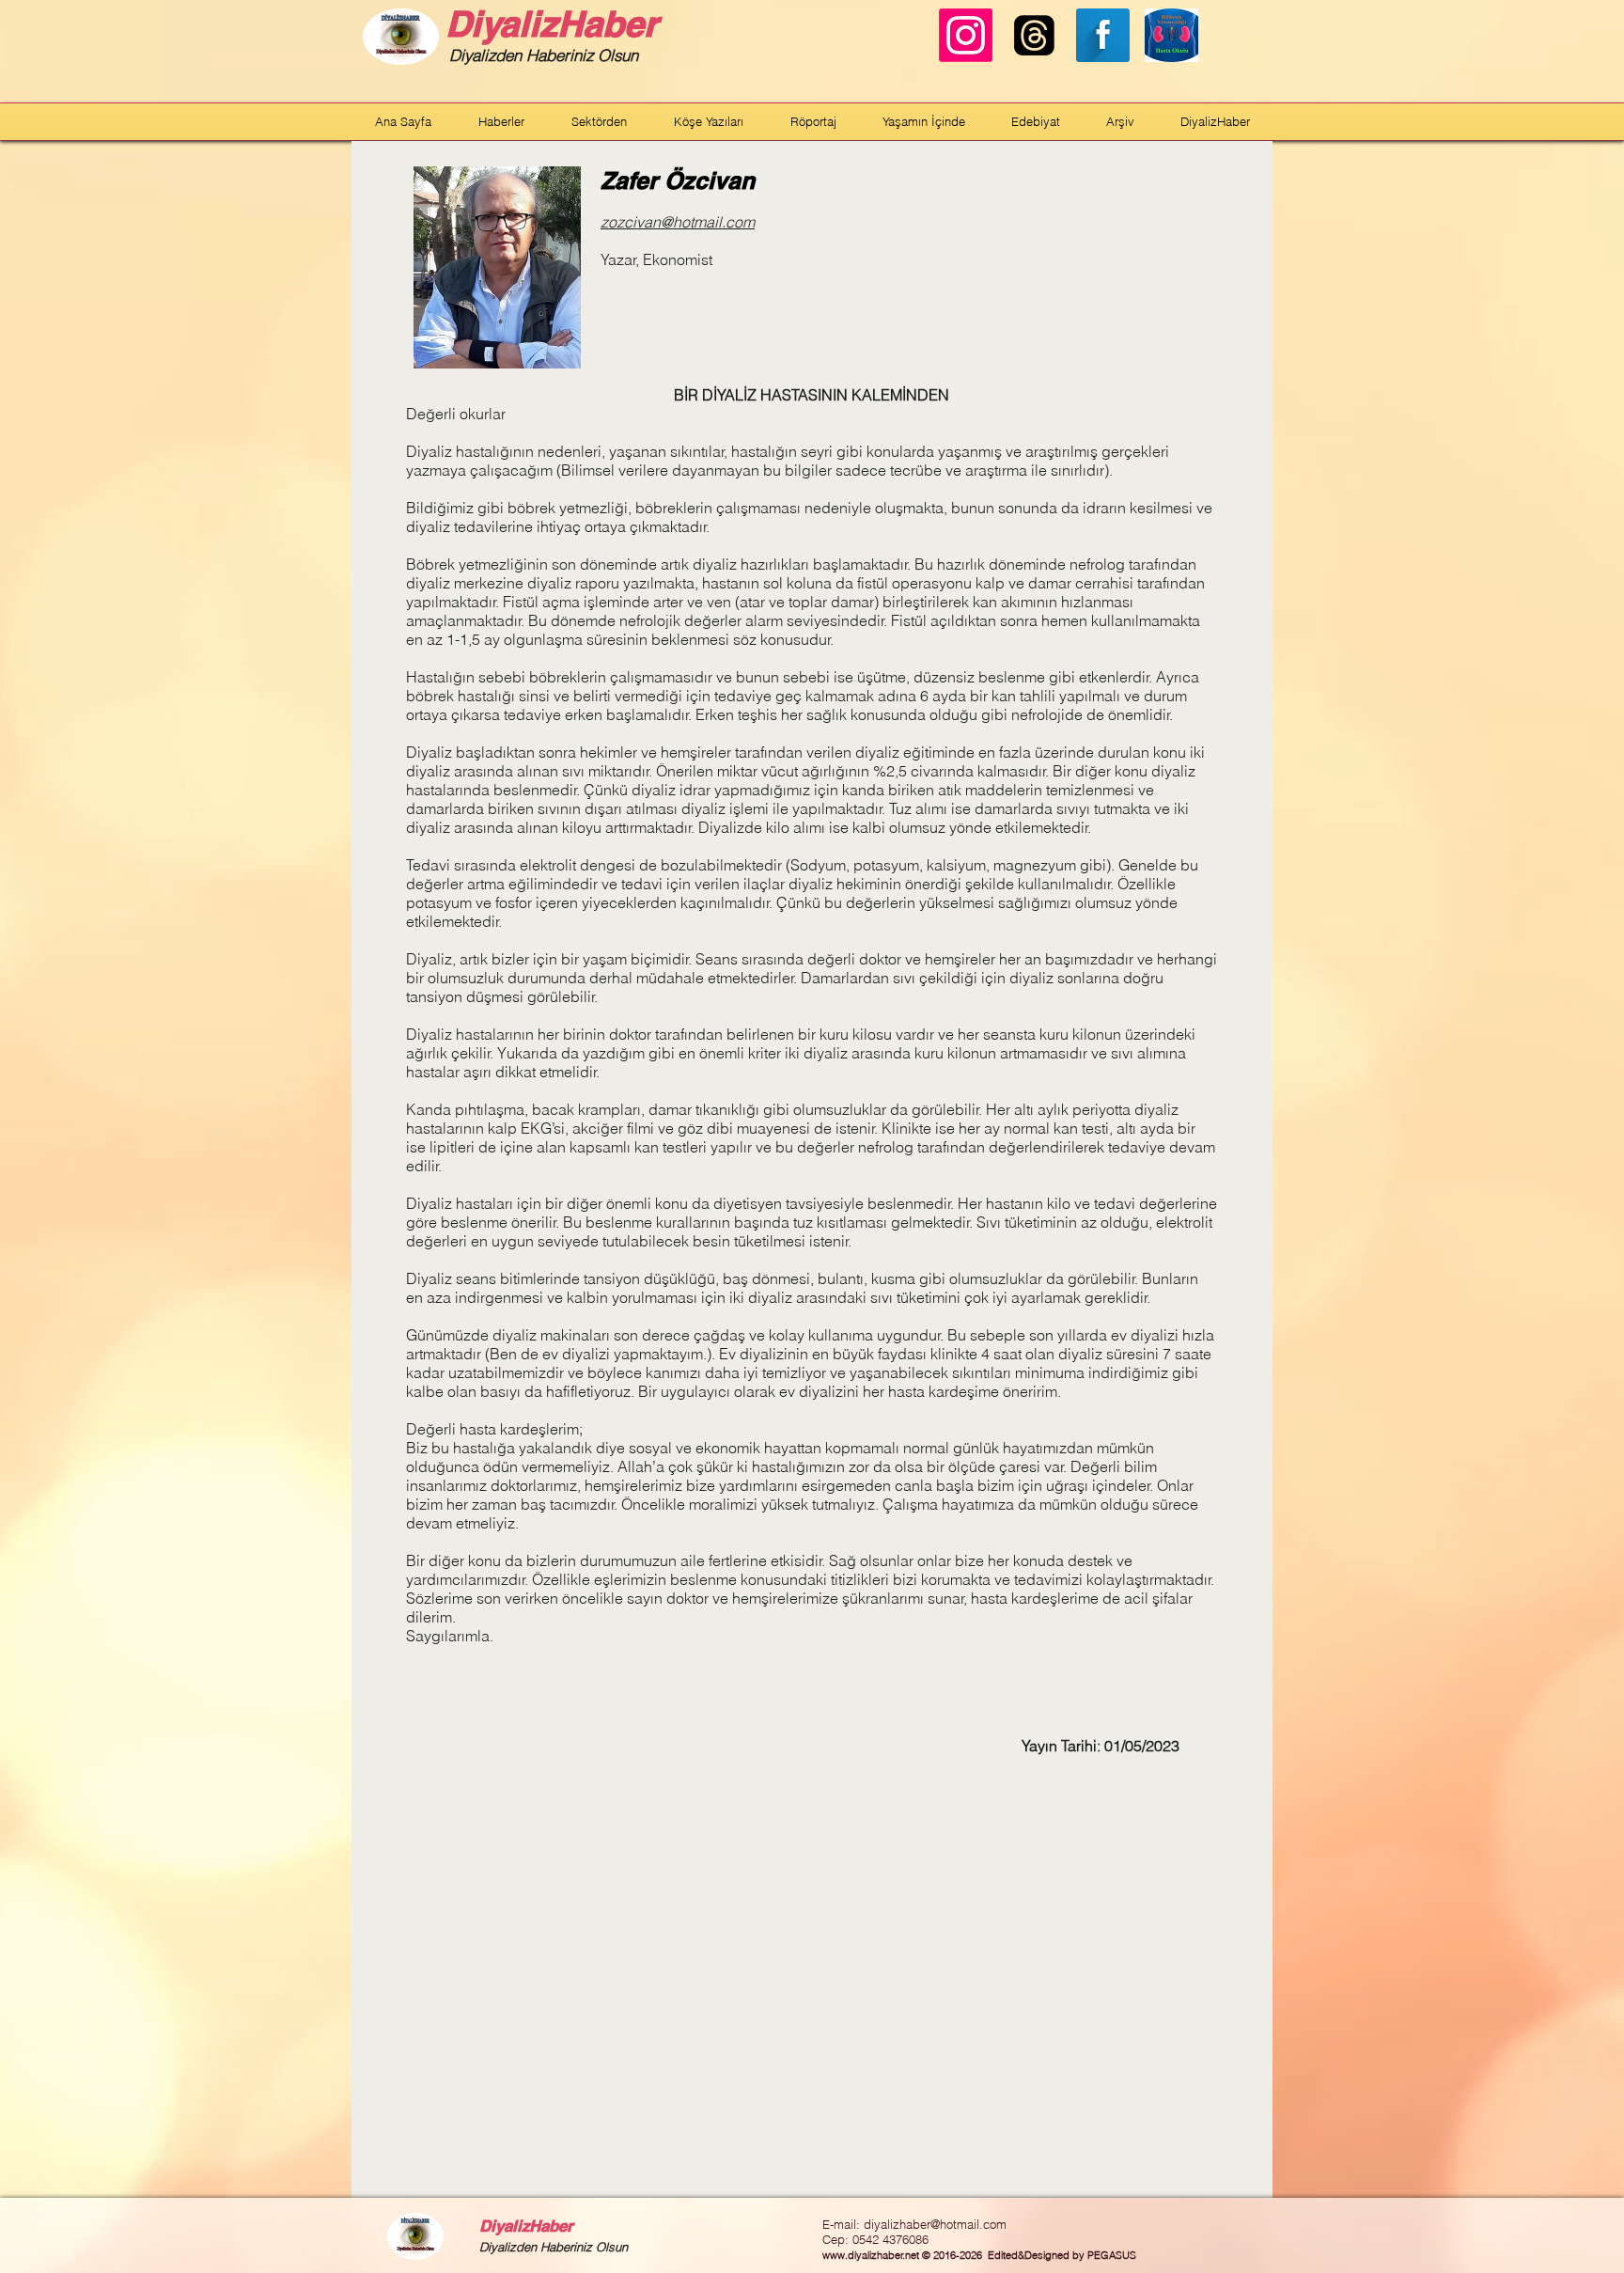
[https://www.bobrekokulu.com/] (1171, 35)
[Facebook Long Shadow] (1103, 35)
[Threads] (1034, 35)
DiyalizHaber (552, 24)
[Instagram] (966, 35)
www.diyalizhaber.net (871, 2255)
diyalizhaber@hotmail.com (935, 2224)
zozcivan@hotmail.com (678, 222)
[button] (501, 121)
